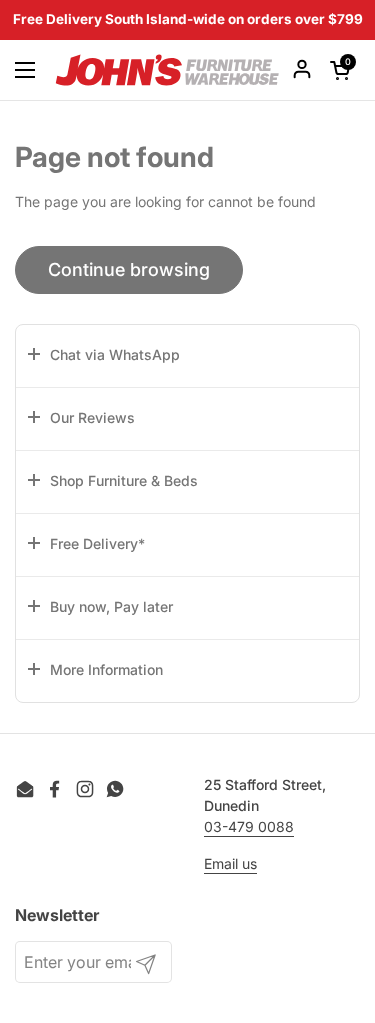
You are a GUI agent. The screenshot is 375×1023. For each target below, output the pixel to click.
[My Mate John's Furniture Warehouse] (167, 70)
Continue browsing (129, 269)
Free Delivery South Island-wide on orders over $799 (188, 20)
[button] (187, 356)
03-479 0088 (249, 826)
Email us (230, 863)
